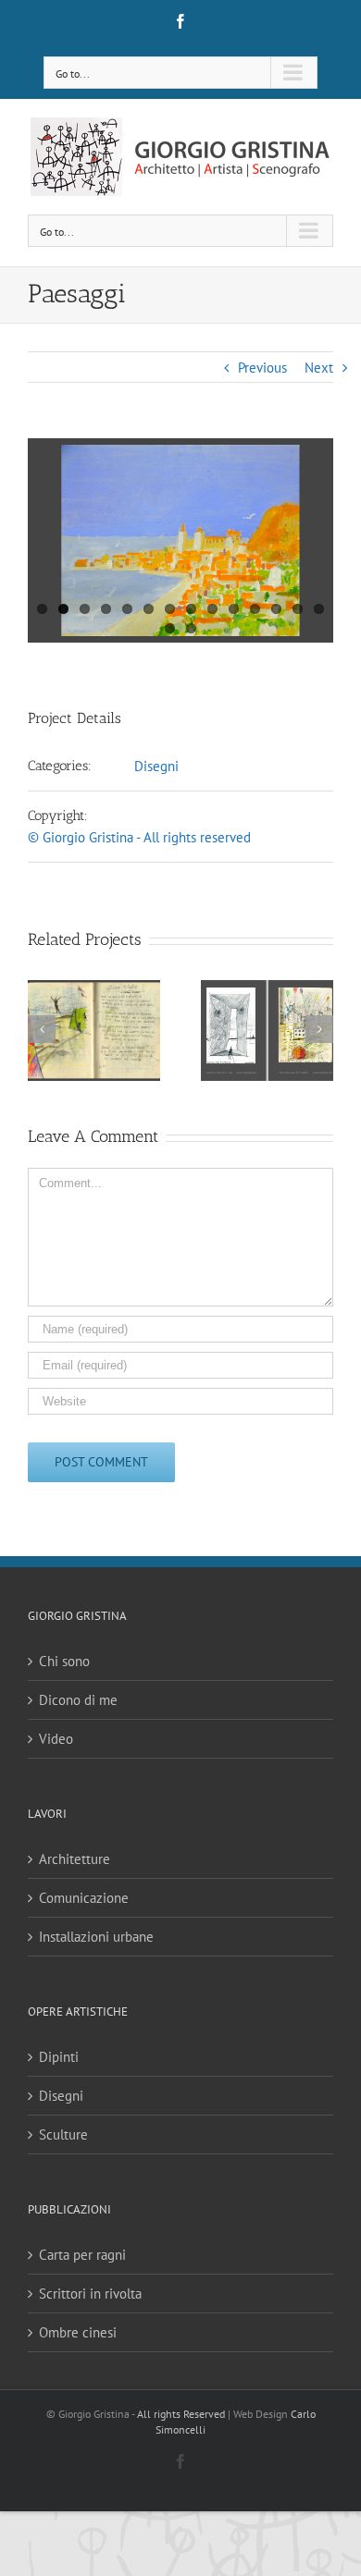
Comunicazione (84, 1898)
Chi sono (64, 1661)
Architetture (75, 1859)
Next (319, 368)
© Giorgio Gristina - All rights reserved (139, 837)
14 (319, 609)
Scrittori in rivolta (90, 2294)
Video (56, 1739)
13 (298, 609)
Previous (262, 368)
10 (234, 609)
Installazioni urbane (96, 1937)
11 (255, 609)
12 (276, 609)
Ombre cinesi (78, 2332)
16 (191, 628)
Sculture (63, 2134)
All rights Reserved (181, 2414)
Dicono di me (78, 1700)
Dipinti (59, 2057)
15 (170, 628)
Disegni (156, 766)
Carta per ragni (82, 2255)
